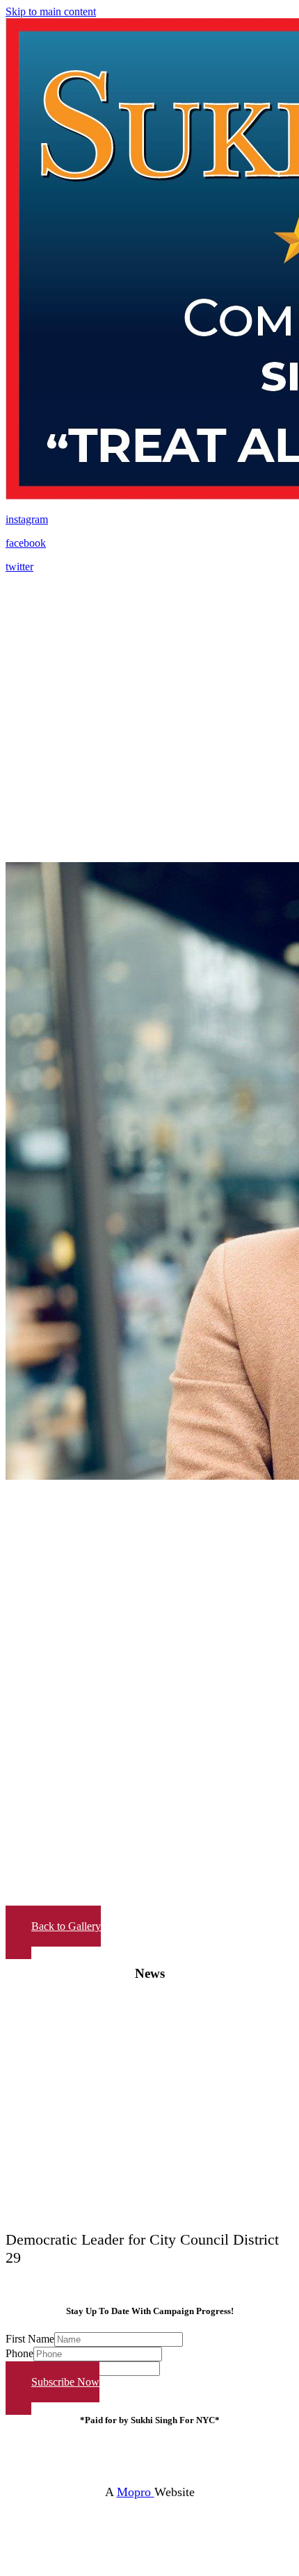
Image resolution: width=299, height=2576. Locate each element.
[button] (53, 1932)
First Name (30, 2339)
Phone (19, 2353)
